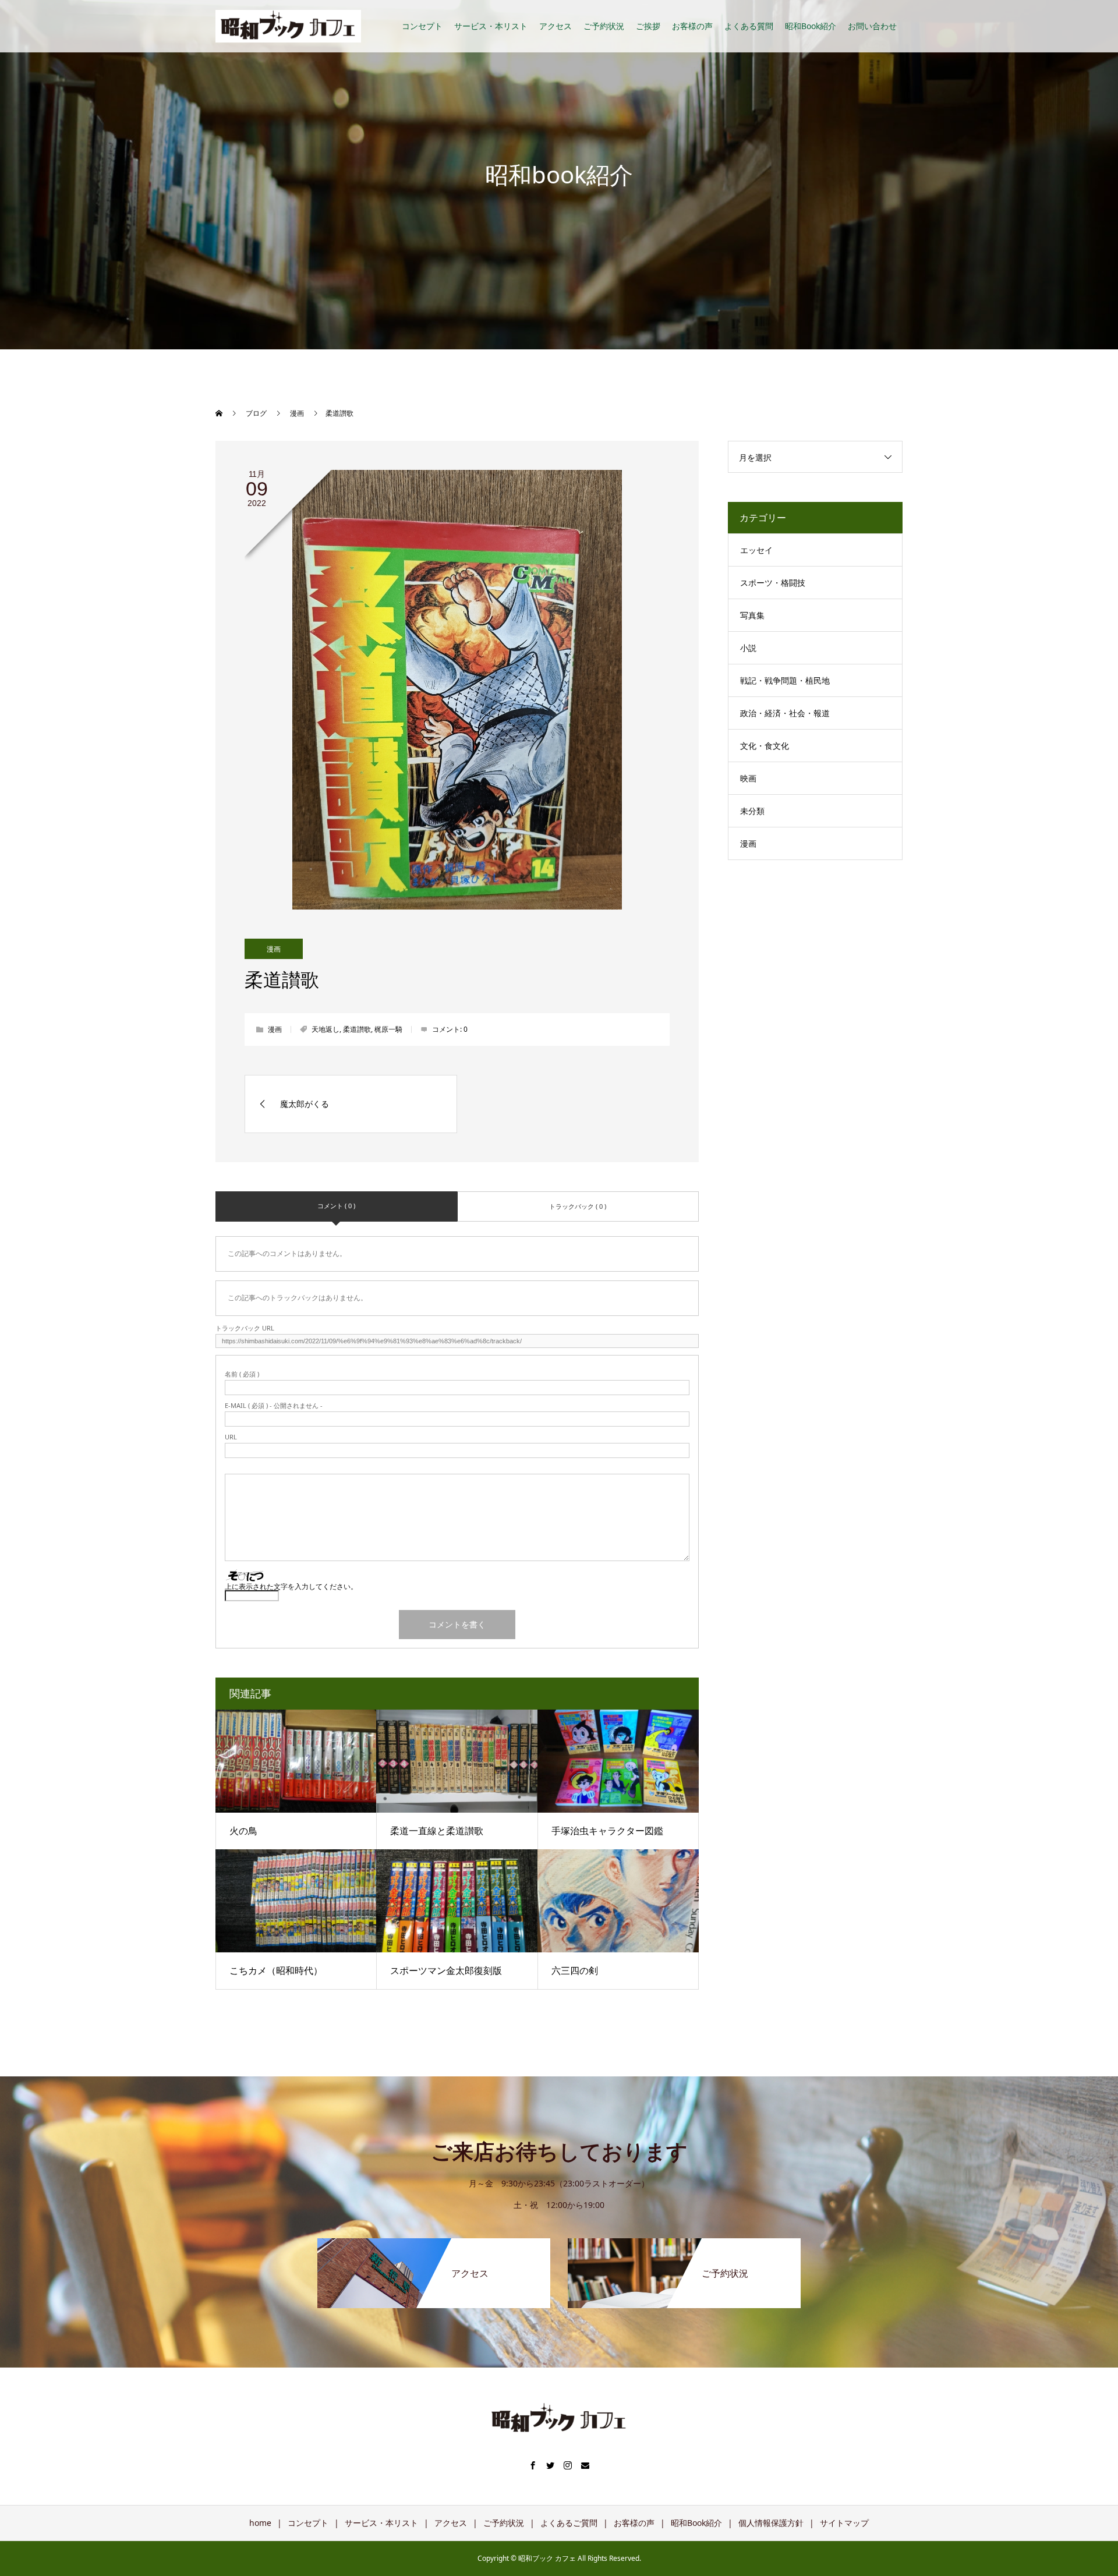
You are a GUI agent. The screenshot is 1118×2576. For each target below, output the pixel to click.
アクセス (556, 26)
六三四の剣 (575, 1970)
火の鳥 (243, 1831)
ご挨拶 (648, 26)
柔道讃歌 (357, 1029)
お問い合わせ (872, 26)
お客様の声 (692, 26)
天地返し (326, 1029)
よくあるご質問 (569, 2523)
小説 (748, 648)
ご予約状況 (604, 26)
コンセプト (422, 26)
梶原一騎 (388, 1029)
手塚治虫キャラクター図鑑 (607, 1831)
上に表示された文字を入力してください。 (291, 1586)
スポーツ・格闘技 (773, 583)
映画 (748, 778)
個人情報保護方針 (771, 2523)
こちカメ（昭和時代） (276, 1970)
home (260, 2523)
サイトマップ (844, 2523)
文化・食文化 (765, 746)
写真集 (752, 615)
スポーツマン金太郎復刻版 (446, 1970)
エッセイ (756, 550)
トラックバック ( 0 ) (578, 1206)
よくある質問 (749, 26)
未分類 (752, 811)
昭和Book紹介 (811, 26)
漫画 (274, 949)
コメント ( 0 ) (336, 1206)
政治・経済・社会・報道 (785, 713)
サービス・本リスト (491, 26)
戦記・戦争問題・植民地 (785, 680)
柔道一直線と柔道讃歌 (437, 1831)
